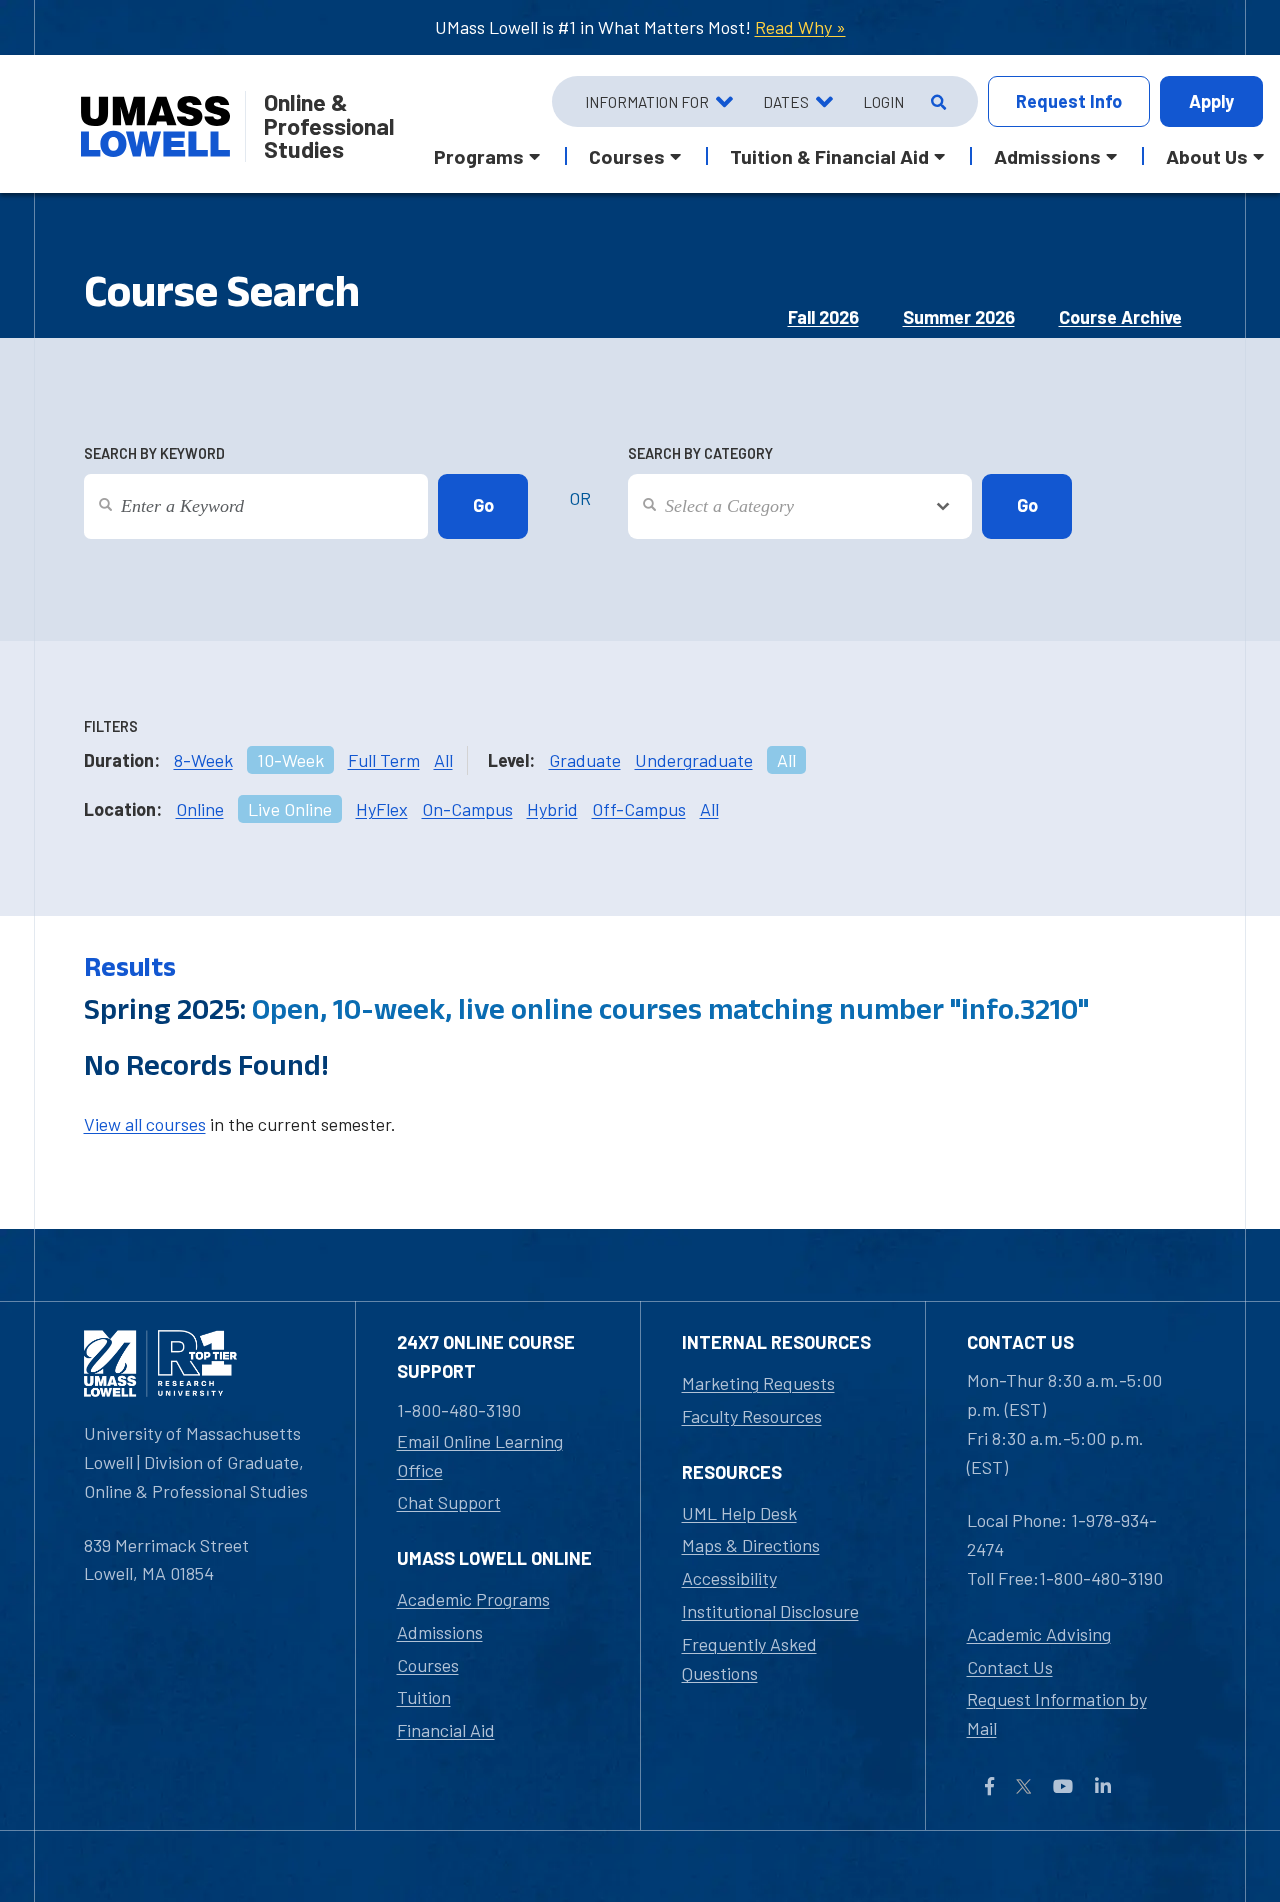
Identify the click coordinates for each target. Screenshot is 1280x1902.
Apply (1211, 101)
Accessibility (729, 1578)
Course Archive (1120, 317)
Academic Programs (473, 1599)
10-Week (290, 760)
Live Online (290, 809)
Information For (647, 102)
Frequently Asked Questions (749, 1658)
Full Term (384, 760)
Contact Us (1010, 1667)
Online (200, 809)
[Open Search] (936, 102)
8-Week (203, 760)
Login (883, 102)
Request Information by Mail (1057, 1713)
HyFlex (382, 809)
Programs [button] (479, 156)
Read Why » (800, 27)
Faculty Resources (752, 1416)
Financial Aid (446, 1730)
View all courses (145, 1124)
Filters (111, 726)
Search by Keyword (154, 453)
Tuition (424, 1697)
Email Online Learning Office (480, 1455)
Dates (786, 102)
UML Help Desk (739, 1513)
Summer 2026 (959, 317)
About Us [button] (1207, 156)
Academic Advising (1039, 1634)
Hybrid (552, 809)
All (443, 760)
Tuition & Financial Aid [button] (829, 156)
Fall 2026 (823, 317)
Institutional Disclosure (770, 1611)
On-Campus (467, 809)
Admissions (440, 1632)
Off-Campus (639, 809)
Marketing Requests (758, 1383)
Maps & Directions (751, 1545)
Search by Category (700, 453)
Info (1069, 101)
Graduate (585, 760)
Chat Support (449, 1502)
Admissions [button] (1047, 156)
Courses (428, 1665)
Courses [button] (627, 156)
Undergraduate (694, 760)
